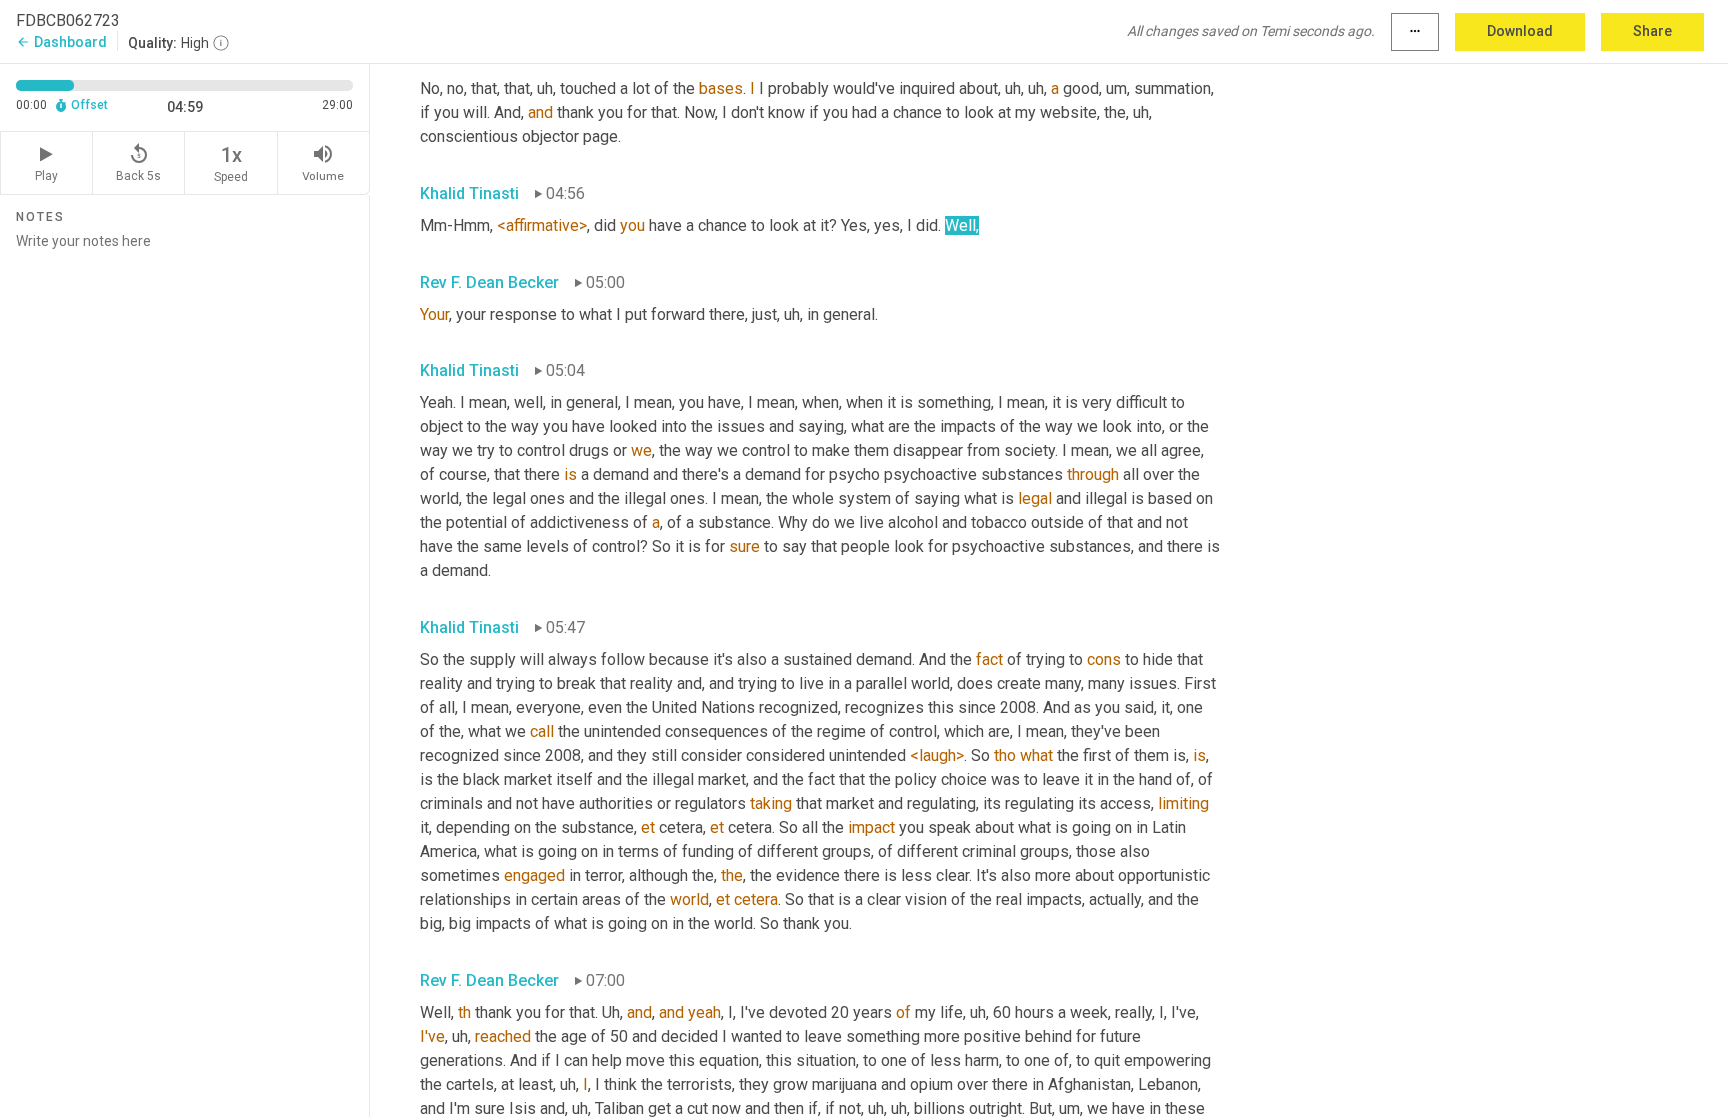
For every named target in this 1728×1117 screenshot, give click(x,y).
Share (1652, 31)
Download (1520, 31)
